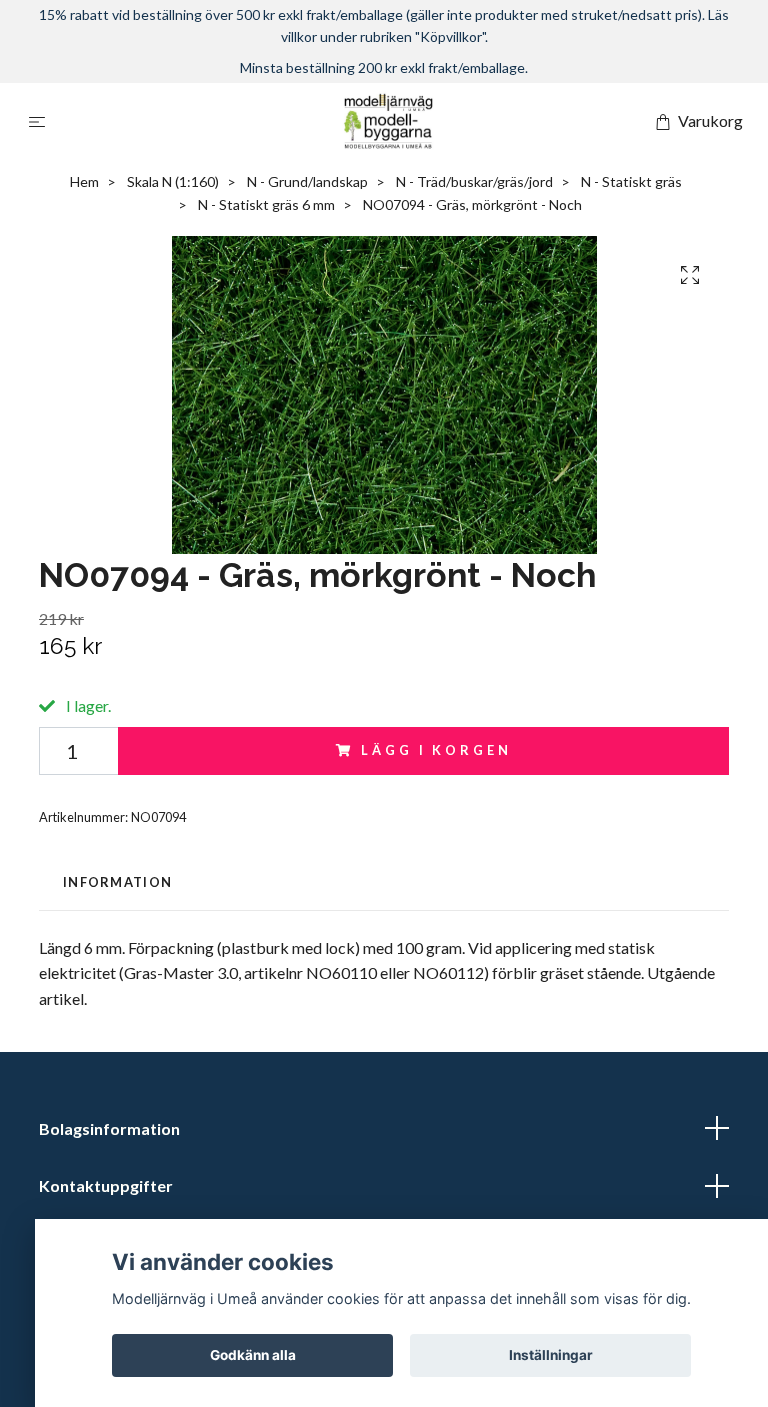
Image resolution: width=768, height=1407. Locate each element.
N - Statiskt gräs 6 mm (266, 204)
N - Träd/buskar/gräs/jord (474, 181)
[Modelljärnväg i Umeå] (388, 121)
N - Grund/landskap (307, 181)
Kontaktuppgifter (106, 1185)
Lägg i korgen (436, 750)
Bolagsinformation (109, 1128)
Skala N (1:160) (173, 181)
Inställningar (551, 1355)
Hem (84, 181)
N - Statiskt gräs (631, 181)
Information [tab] (117, 882)
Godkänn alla (253, 1355)
